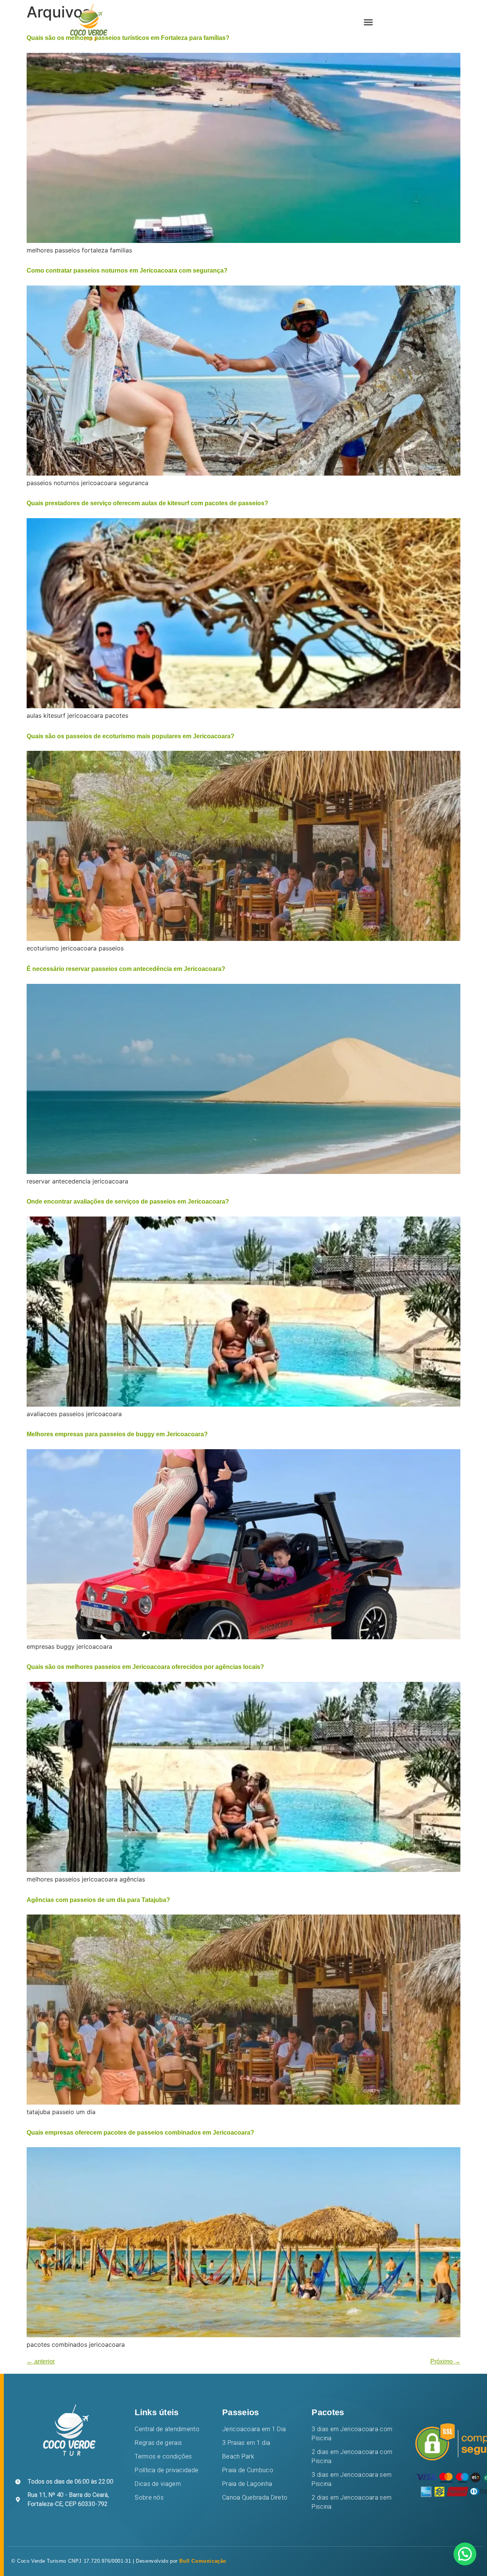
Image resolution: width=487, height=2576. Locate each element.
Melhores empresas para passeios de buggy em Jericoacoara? (117, 1434)
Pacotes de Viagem (264, 22)
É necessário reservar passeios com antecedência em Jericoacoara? (126, 969)
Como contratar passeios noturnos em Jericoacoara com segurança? (127, 270)
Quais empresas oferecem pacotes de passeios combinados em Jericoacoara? (140, 2133)
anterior (41, 2361)
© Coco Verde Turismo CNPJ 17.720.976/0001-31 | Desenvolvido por (119, 2561)
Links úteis (157, 2412)
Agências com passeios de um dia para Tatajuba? (98, 1900)
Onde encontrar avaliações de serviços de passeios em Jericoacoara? (128, 1202)
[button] (368, 22)
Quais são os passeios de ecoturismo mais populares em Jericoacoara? (131, 736)
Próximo (445, 2361)
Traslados (319, 22)
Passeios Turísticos (195, 22)
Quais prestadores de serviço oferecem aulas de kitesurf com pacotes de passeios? (147, 503)
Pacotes (328, 2412)
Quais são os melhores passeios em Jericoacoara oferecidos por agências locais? (145, 1667)
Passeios (240, 2412)
